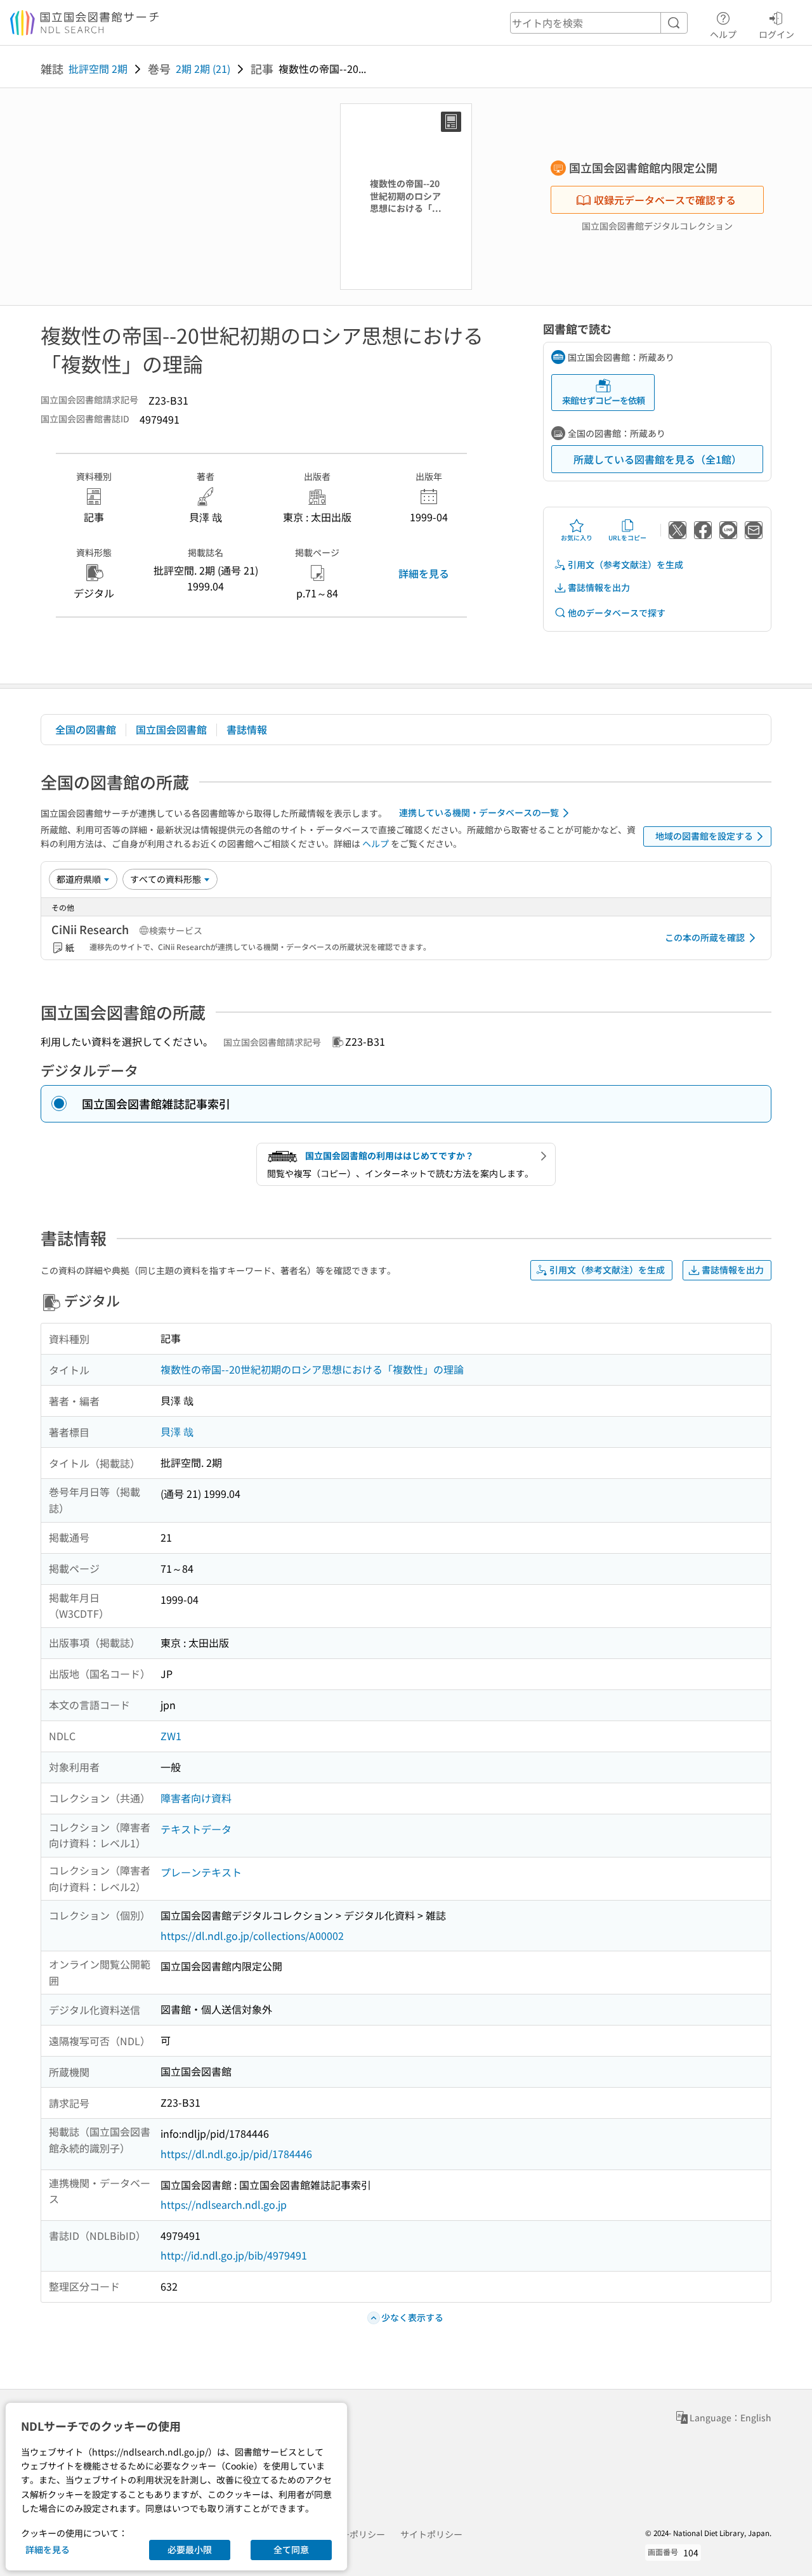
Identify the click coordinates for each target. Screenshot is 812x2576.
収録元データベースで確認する (665, 200)
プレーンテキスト (201, 1872)
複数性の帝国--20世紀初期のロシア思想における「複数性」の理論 (312, 1369)
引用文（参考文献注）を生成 (625, 564)
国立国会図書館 (171, 729)
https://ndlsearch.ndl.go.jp (224, 2204)
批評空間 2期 (98, 68)
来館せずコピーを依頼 (603, 400)
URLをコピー (627, 537)
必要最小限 (190, 2549)
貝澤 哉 (177, 1431)
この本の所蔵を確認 (705, 937)
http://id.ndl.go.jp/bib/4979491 (234, 2255)
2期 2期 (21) (203, 68)
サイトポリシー (431, 2534)
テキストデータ (196, 1829)
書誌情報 (247, 729)
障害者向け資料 (196, 1798)
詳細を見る (424, 573)
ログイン (776, 34)
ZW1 (171, 1736)
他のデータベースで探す (617, 613)
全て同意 (291, 2549)
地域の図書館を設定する (704, 836)
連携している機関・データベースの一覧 (479, 812)
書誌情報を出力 (599, 587)
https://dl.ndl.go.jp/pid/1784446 (236, 2154)
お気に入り (577, 537)
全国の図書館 (86, 729)
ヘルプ (723, 34)
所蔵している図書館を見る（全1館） (658, 459)
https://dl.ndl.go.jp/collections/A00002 (252, 1935)
